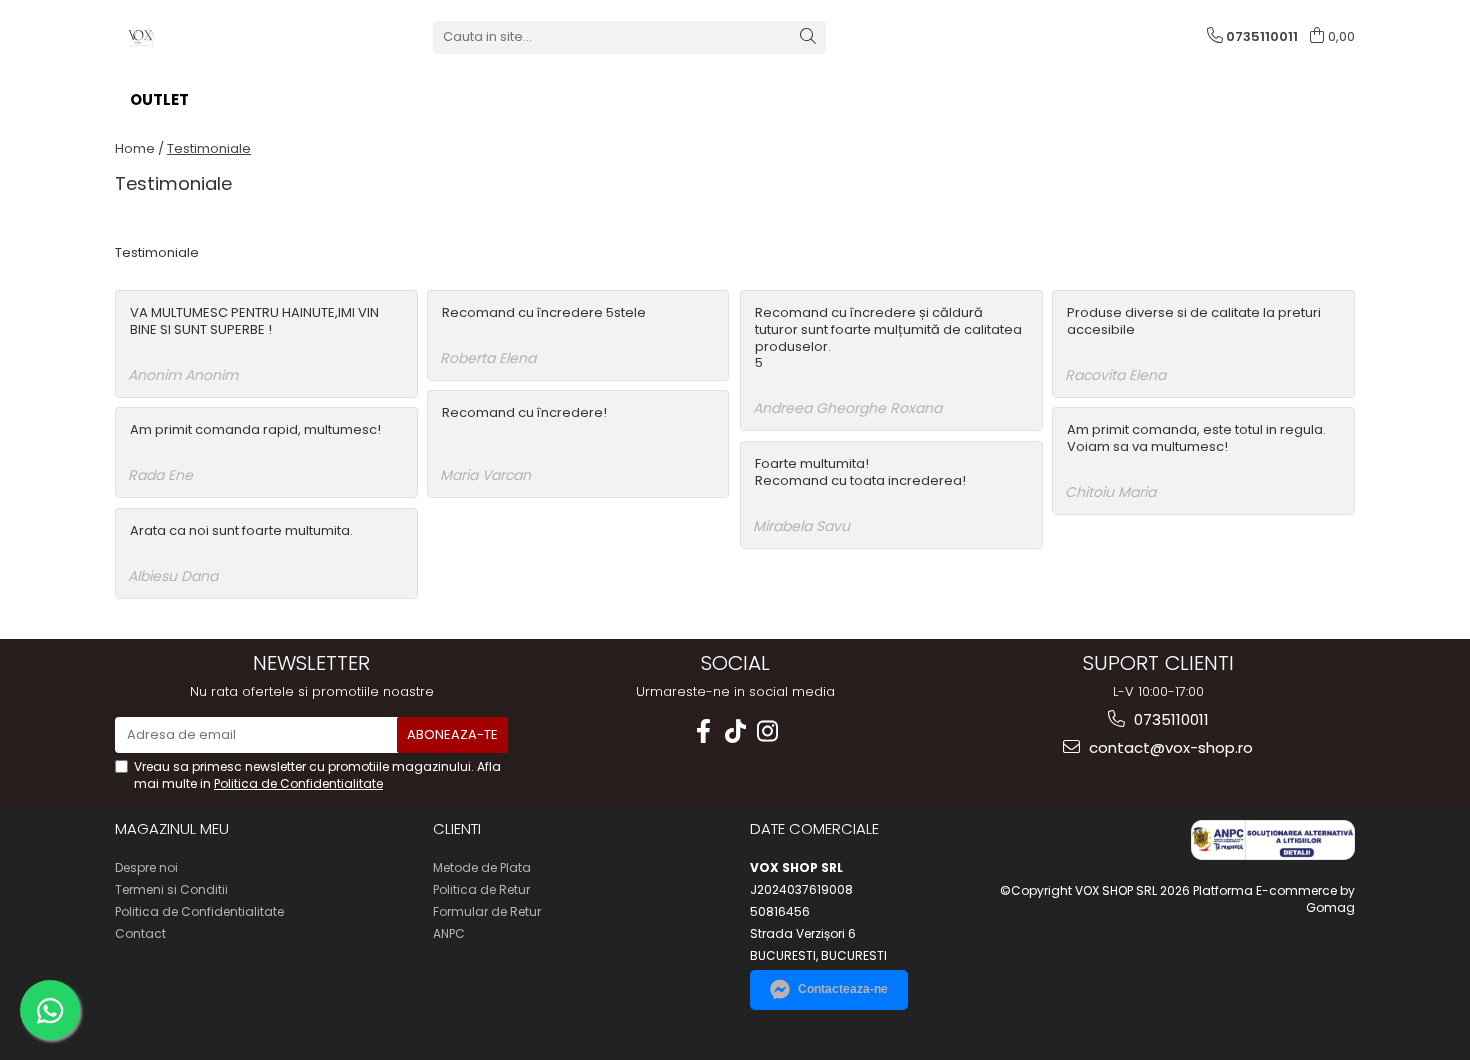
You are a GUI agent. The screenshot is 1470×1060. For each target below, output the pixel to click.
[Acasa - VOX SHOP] (215, 37)
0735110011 (1169, 719)
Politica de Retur (481, 889)
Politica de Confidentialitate (298, 783)
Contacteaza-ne (843, 989)
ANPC (449, 933)
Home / (139, 148)
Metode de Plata (482, 867)
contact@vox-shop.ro (1169, 747)
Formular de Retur (487, 911)
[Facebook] (703, 731)
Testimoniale (209, 148)
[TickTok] (735, 731)
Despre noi (146, 867)
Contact (140, 933)
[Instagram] (767, 731)
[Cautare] (808, 37)
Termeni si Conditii (171, 889)
